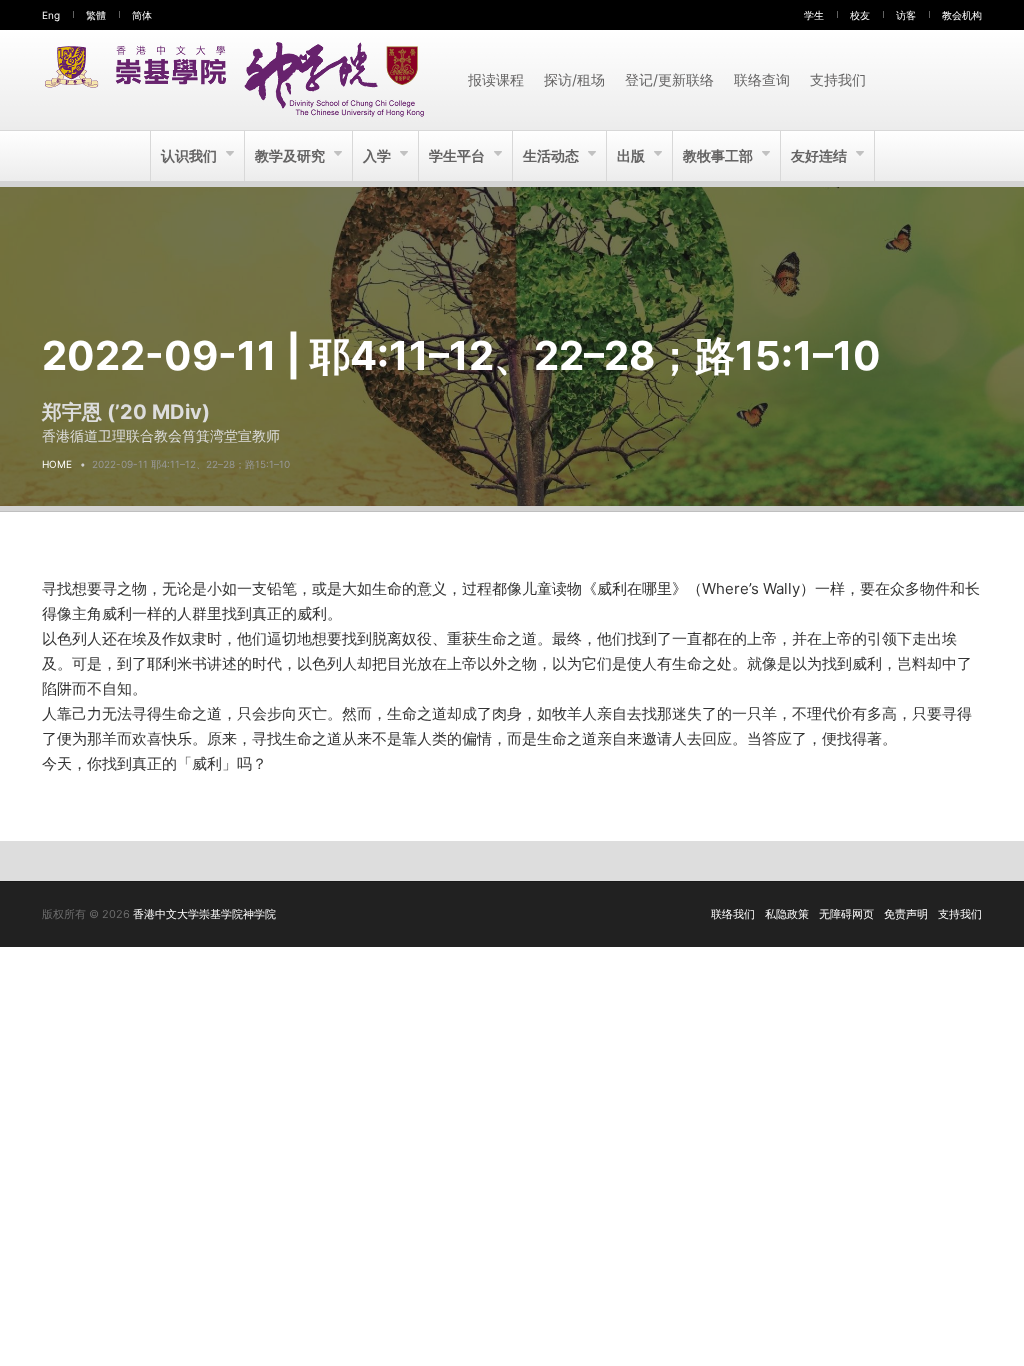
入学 (378, 155)
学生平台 (458, 155)
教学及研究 (291, 155)
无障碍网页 (846, 914)
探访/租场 (574, 79)
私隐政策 (787, 914)
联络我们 (733, 914)
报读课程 (496, 79)
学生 (814, 15)
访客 (906, 15)
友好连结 (820, 155)
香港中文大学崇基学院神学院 (204, 914)
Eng (51, 15)
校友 (860, 15)
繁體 (96, 15)
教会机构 (962, 15)
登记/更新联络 (669, 79)
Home (57, 464)
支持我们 (838, 79)
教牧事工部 (719, 155)
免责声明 (906, 914)
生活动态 (552, 155)
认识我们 (190, 155)
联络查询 (762, 79)
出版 (632, 155)
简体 (142, 15)
